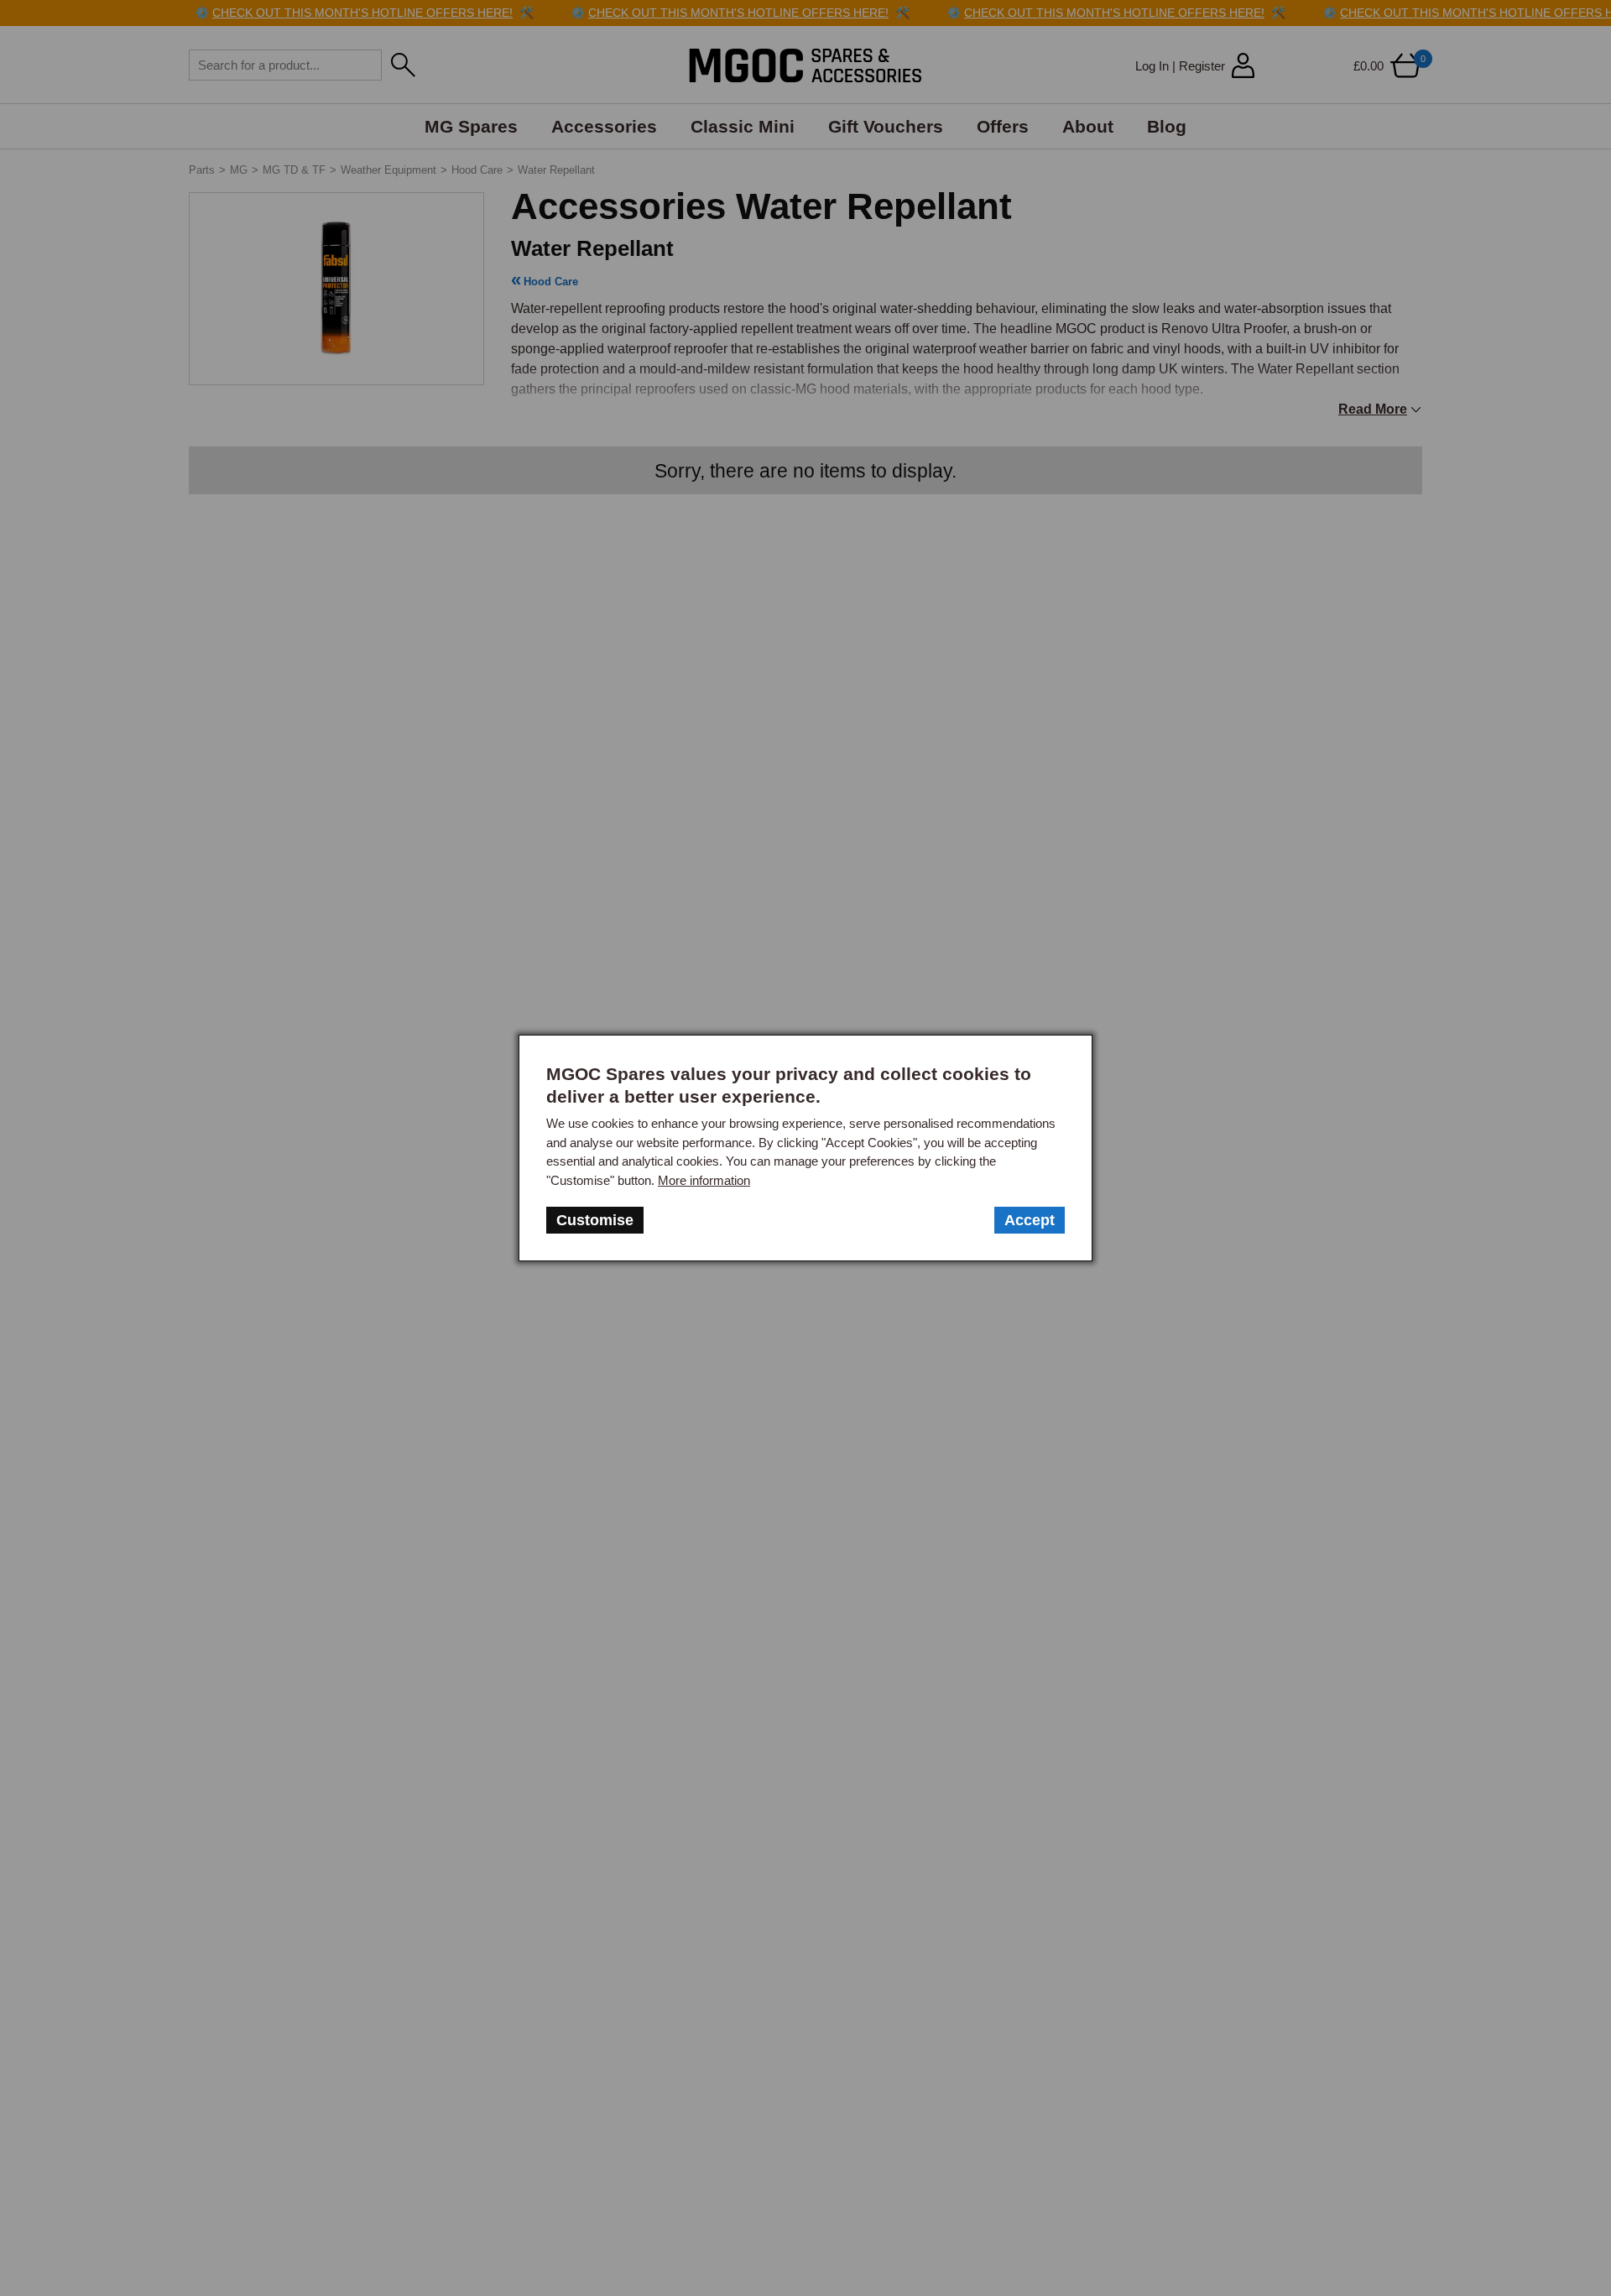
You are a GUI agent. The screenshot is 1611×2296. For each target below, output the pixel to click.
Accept (1030, 1220)
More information (704, 1180)
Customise (595, 1220)
